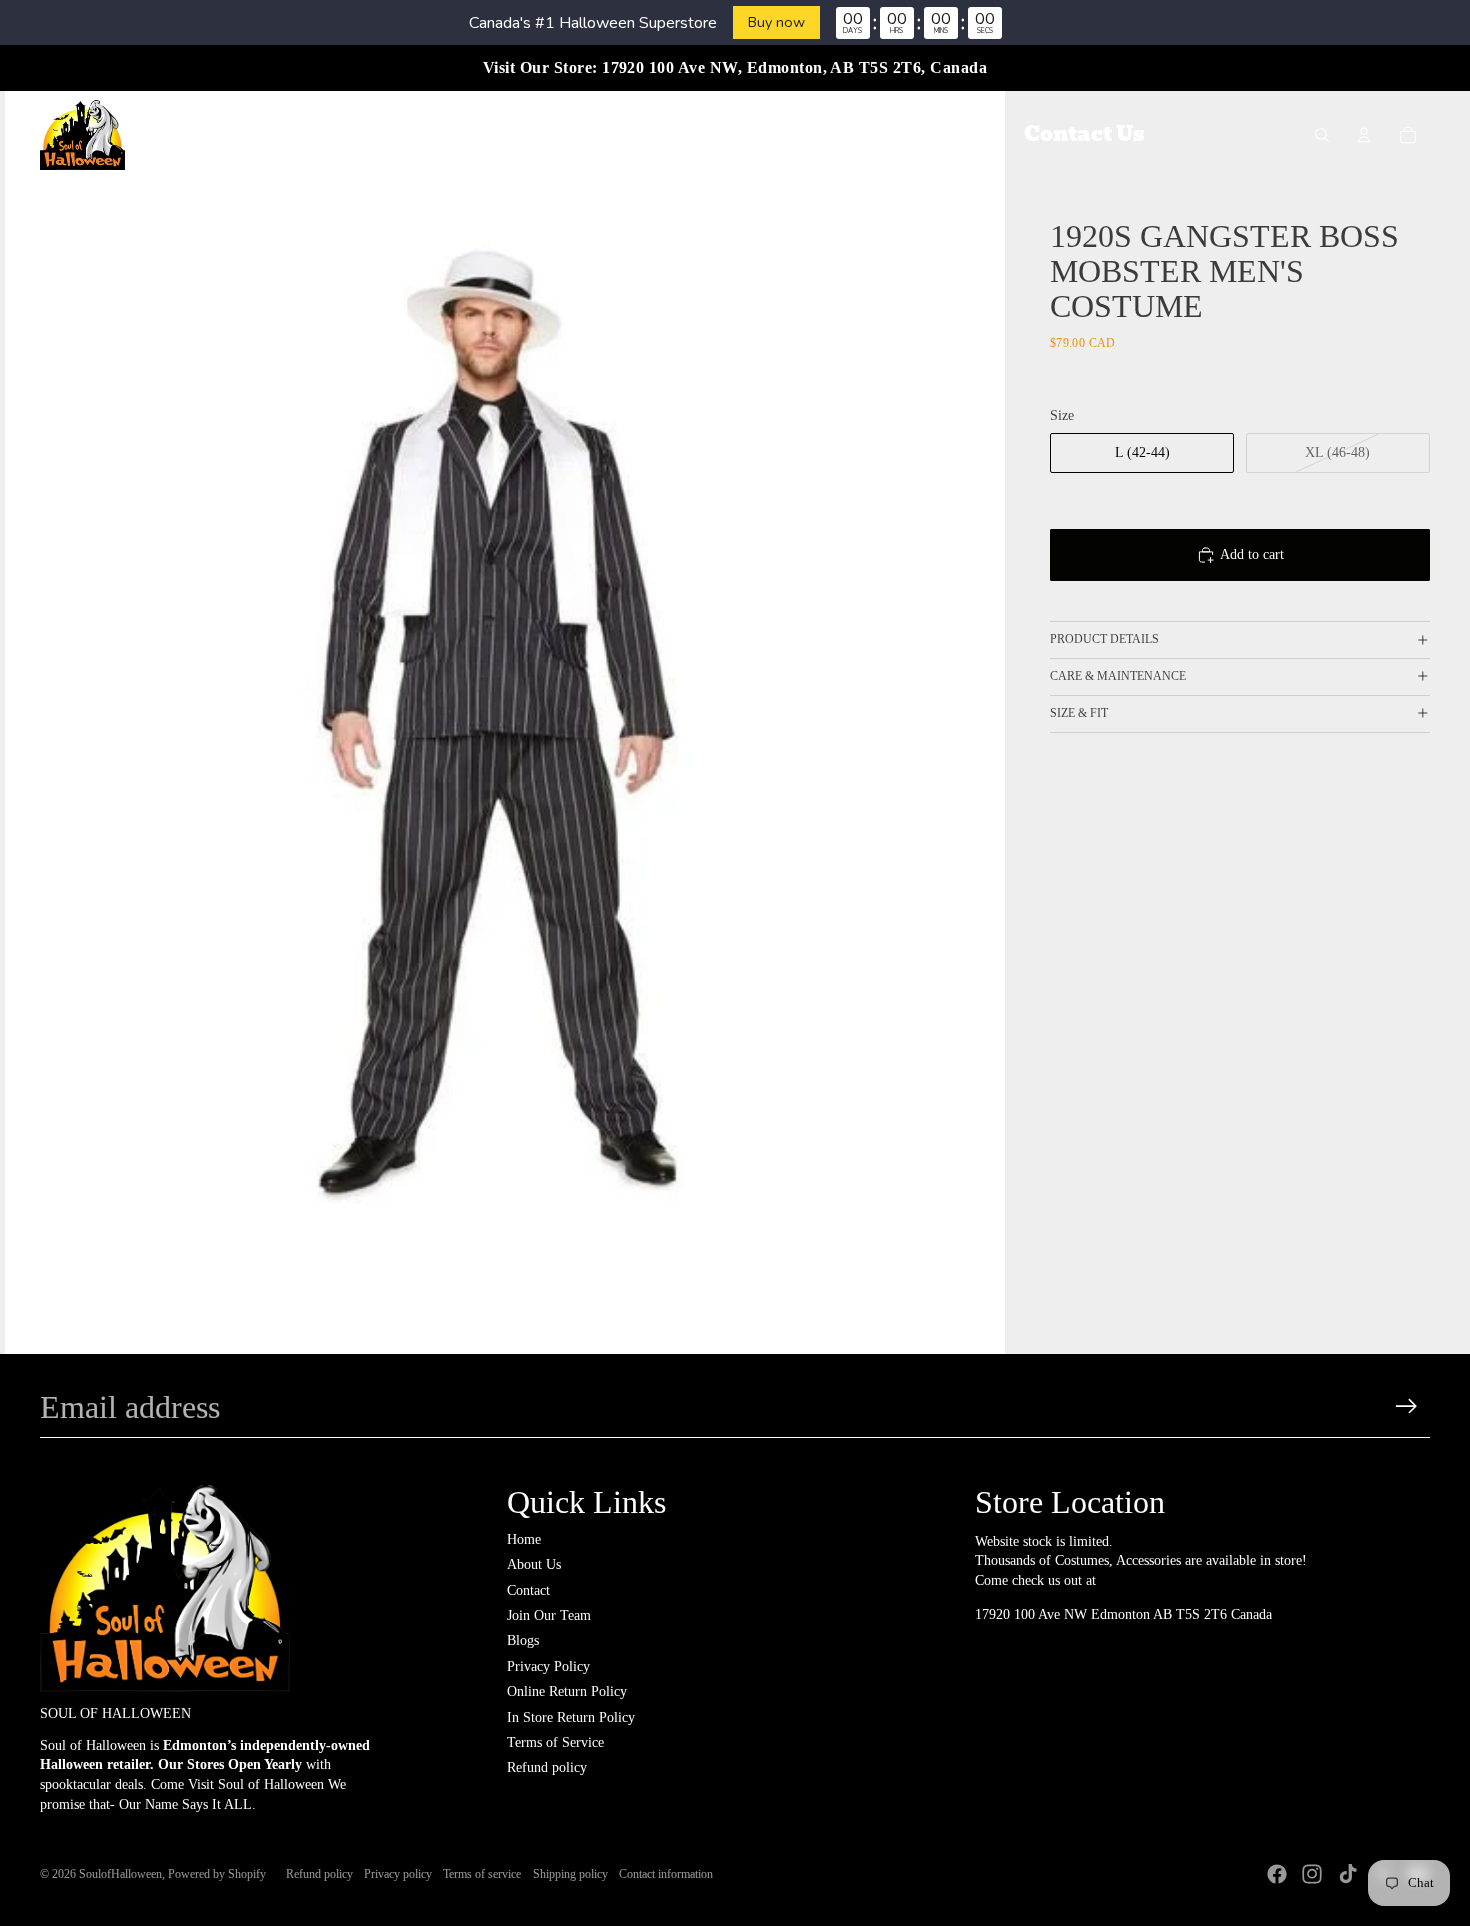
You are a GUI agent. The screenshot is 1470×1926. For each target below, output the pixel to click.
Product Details (1104, 639)
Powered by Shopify (217, 1874)
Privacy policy (398, 1874)
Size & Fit (1079, 713)
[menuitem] (358, 135)
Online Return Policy (567, 1691)
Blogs (523, 1640)
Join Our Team (549, 1615)
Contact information (666, 1874)
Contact (528, 1590)
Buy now (776, 22)
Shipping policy (570, 1874)
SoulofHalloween (120, 1874)
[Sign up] (1406, 1406)
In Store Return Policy (571, 1717)
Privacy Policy (548, 1666)
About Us (534, 1564)
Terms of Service (555, 1742)
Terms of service (482, 1874)
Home (524, 1539)
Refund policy (547, 1767)
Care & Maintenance (1118, 676)
